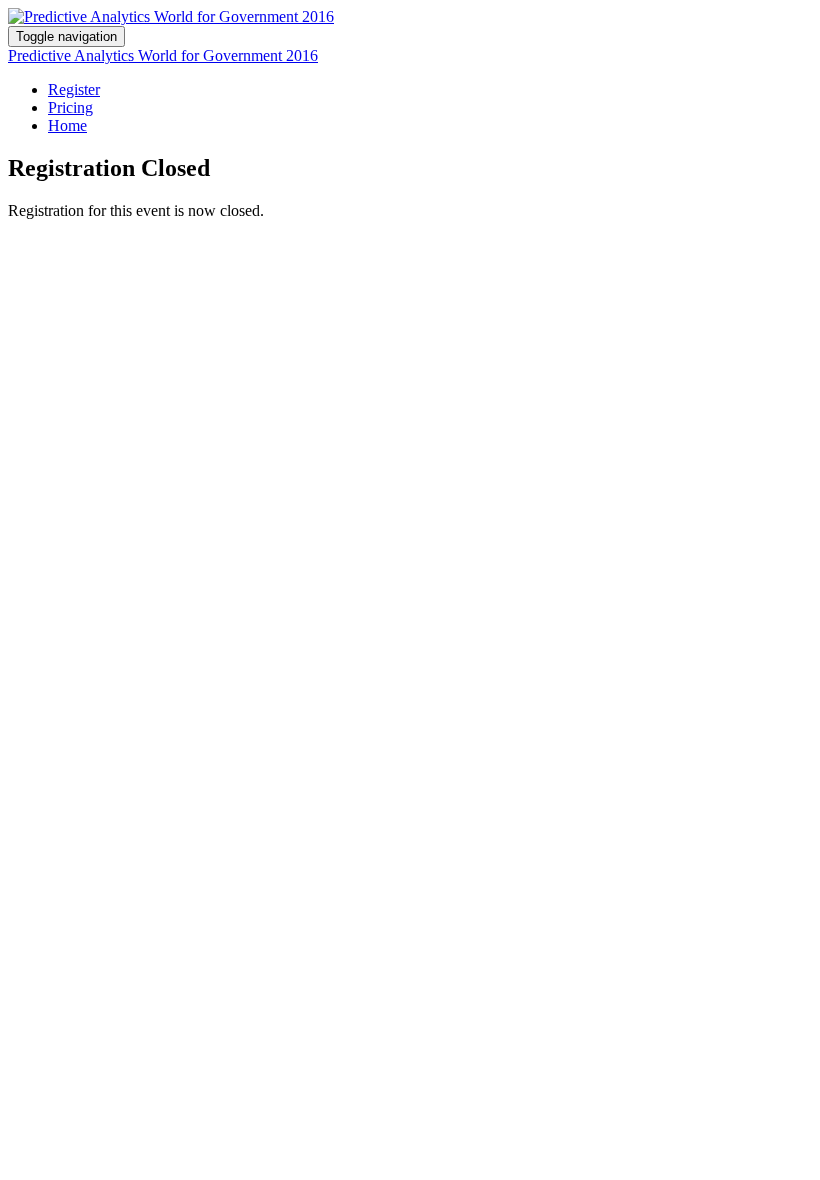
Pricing (70, 107)
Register (74, 89)
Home (67, 125)
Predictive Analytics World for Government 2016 (163, 55)
